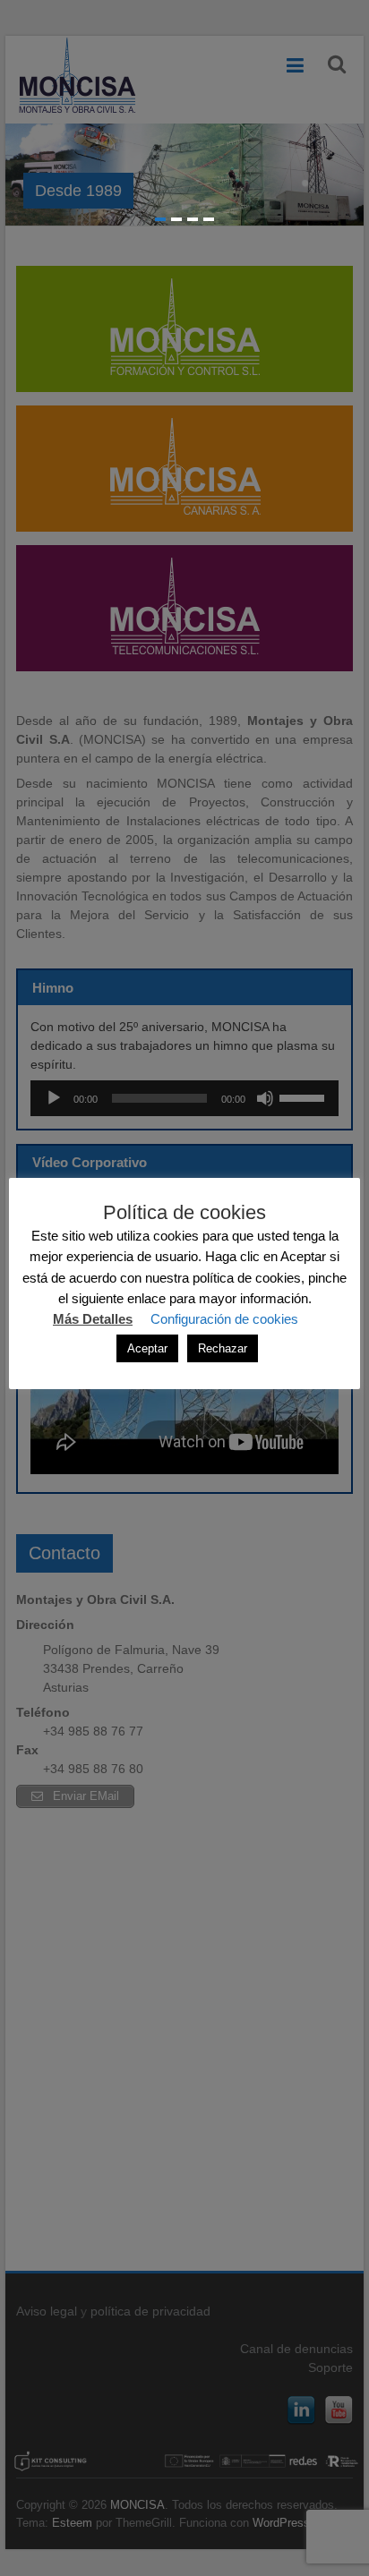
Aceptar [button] (147, 1348)
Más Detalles (93, 1319)
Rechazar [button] (223, 1348)
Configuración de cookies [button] (224, 1319)
